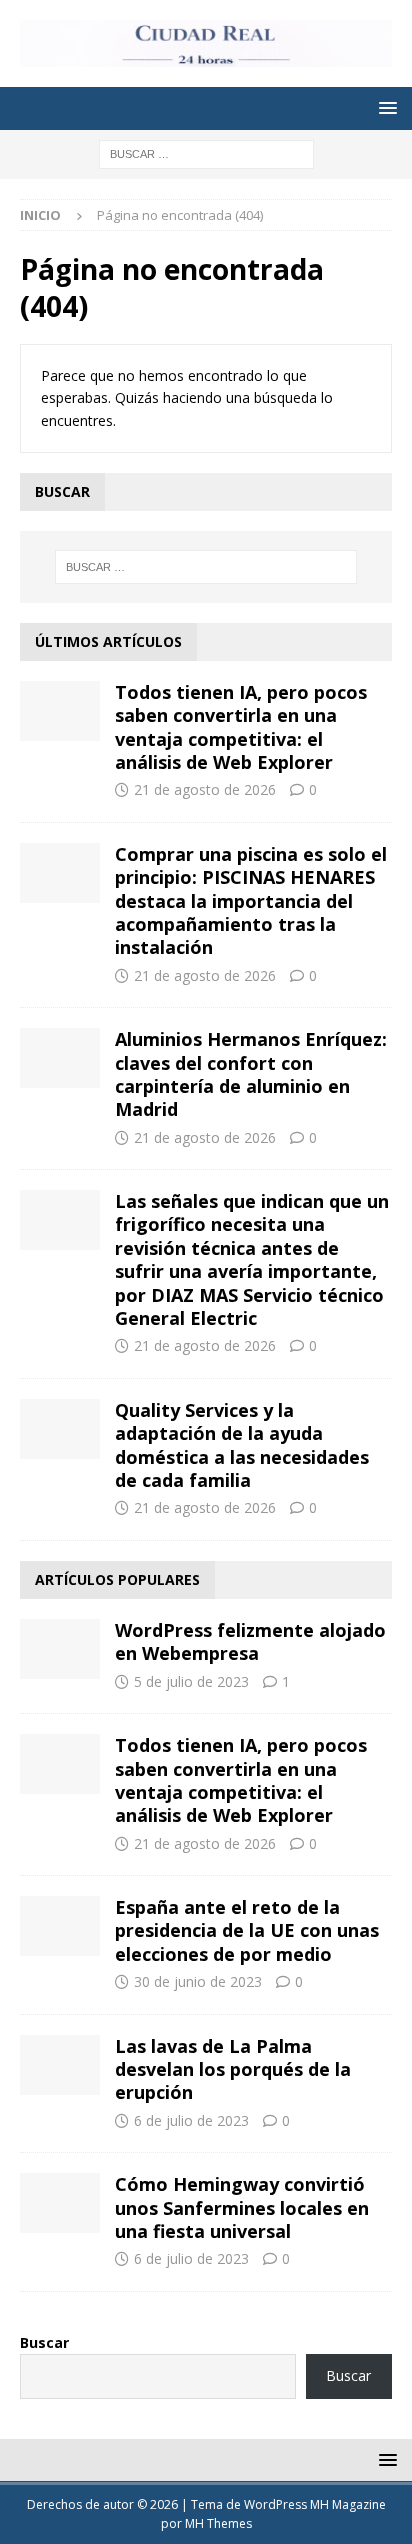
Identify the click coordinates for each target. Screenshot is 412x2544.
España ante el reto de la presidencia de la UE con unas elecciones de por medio (247, 1930)
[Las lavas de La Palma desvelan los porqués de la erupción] (60, 2065)
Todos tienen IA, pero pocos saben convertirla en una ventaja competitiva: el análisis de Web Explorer (241, 727)
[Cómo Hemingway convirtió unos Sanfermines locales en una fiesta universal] (60, 2203)
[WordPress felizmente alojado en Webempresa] (60, 1649)
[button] (384, 107)
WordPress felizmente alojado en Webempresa (250, 1641)
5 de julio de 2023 (191, 1681)
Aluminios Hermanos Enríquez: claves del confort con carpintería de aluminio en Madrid (251, 1074)
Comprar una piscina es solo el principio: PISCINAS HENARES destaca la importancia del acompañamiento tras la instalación (251, 901)
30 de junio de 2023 (198, 1981)
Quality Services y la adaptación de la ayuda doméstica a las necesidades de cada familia (242, 1445)
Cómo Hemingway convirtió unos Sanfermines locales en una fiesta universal (242, 2207)
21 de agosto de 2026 (205, 789)
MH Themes (218, 2523)
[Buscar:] (206, 152)
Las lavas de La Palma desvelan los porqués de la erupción (233, 2069)
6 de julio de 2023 (191, 2120)
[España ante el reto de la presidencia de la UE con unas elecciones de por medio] (60, 1926)
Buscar (44, 2342)
